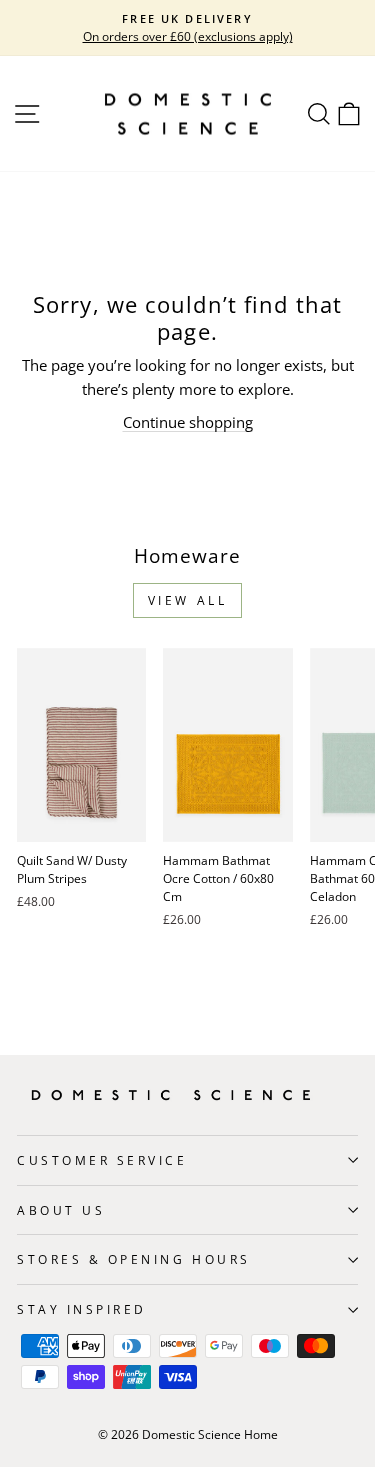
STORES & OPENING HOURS (134, 1259)
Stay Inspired (82, 1309)
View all (188, 600)
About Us (61, 1210)
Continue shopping (188, 422)
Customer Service (102, 1160)
